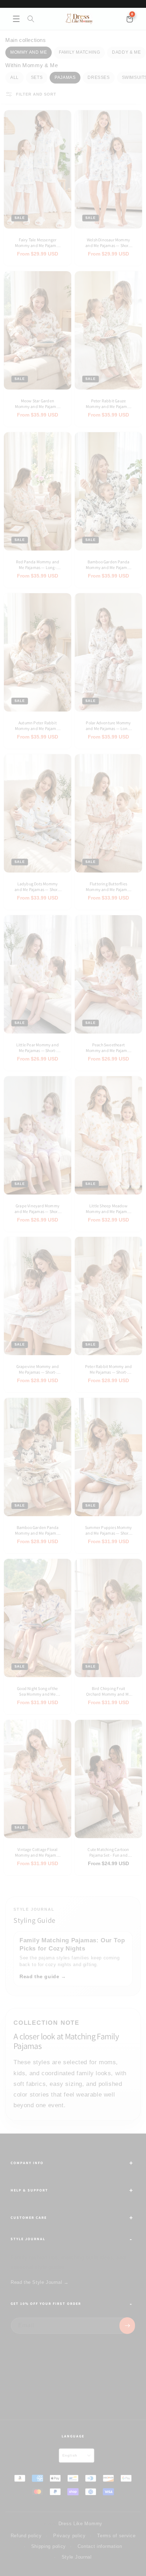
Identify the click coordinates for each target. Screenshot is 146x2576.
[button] (16, 19)
